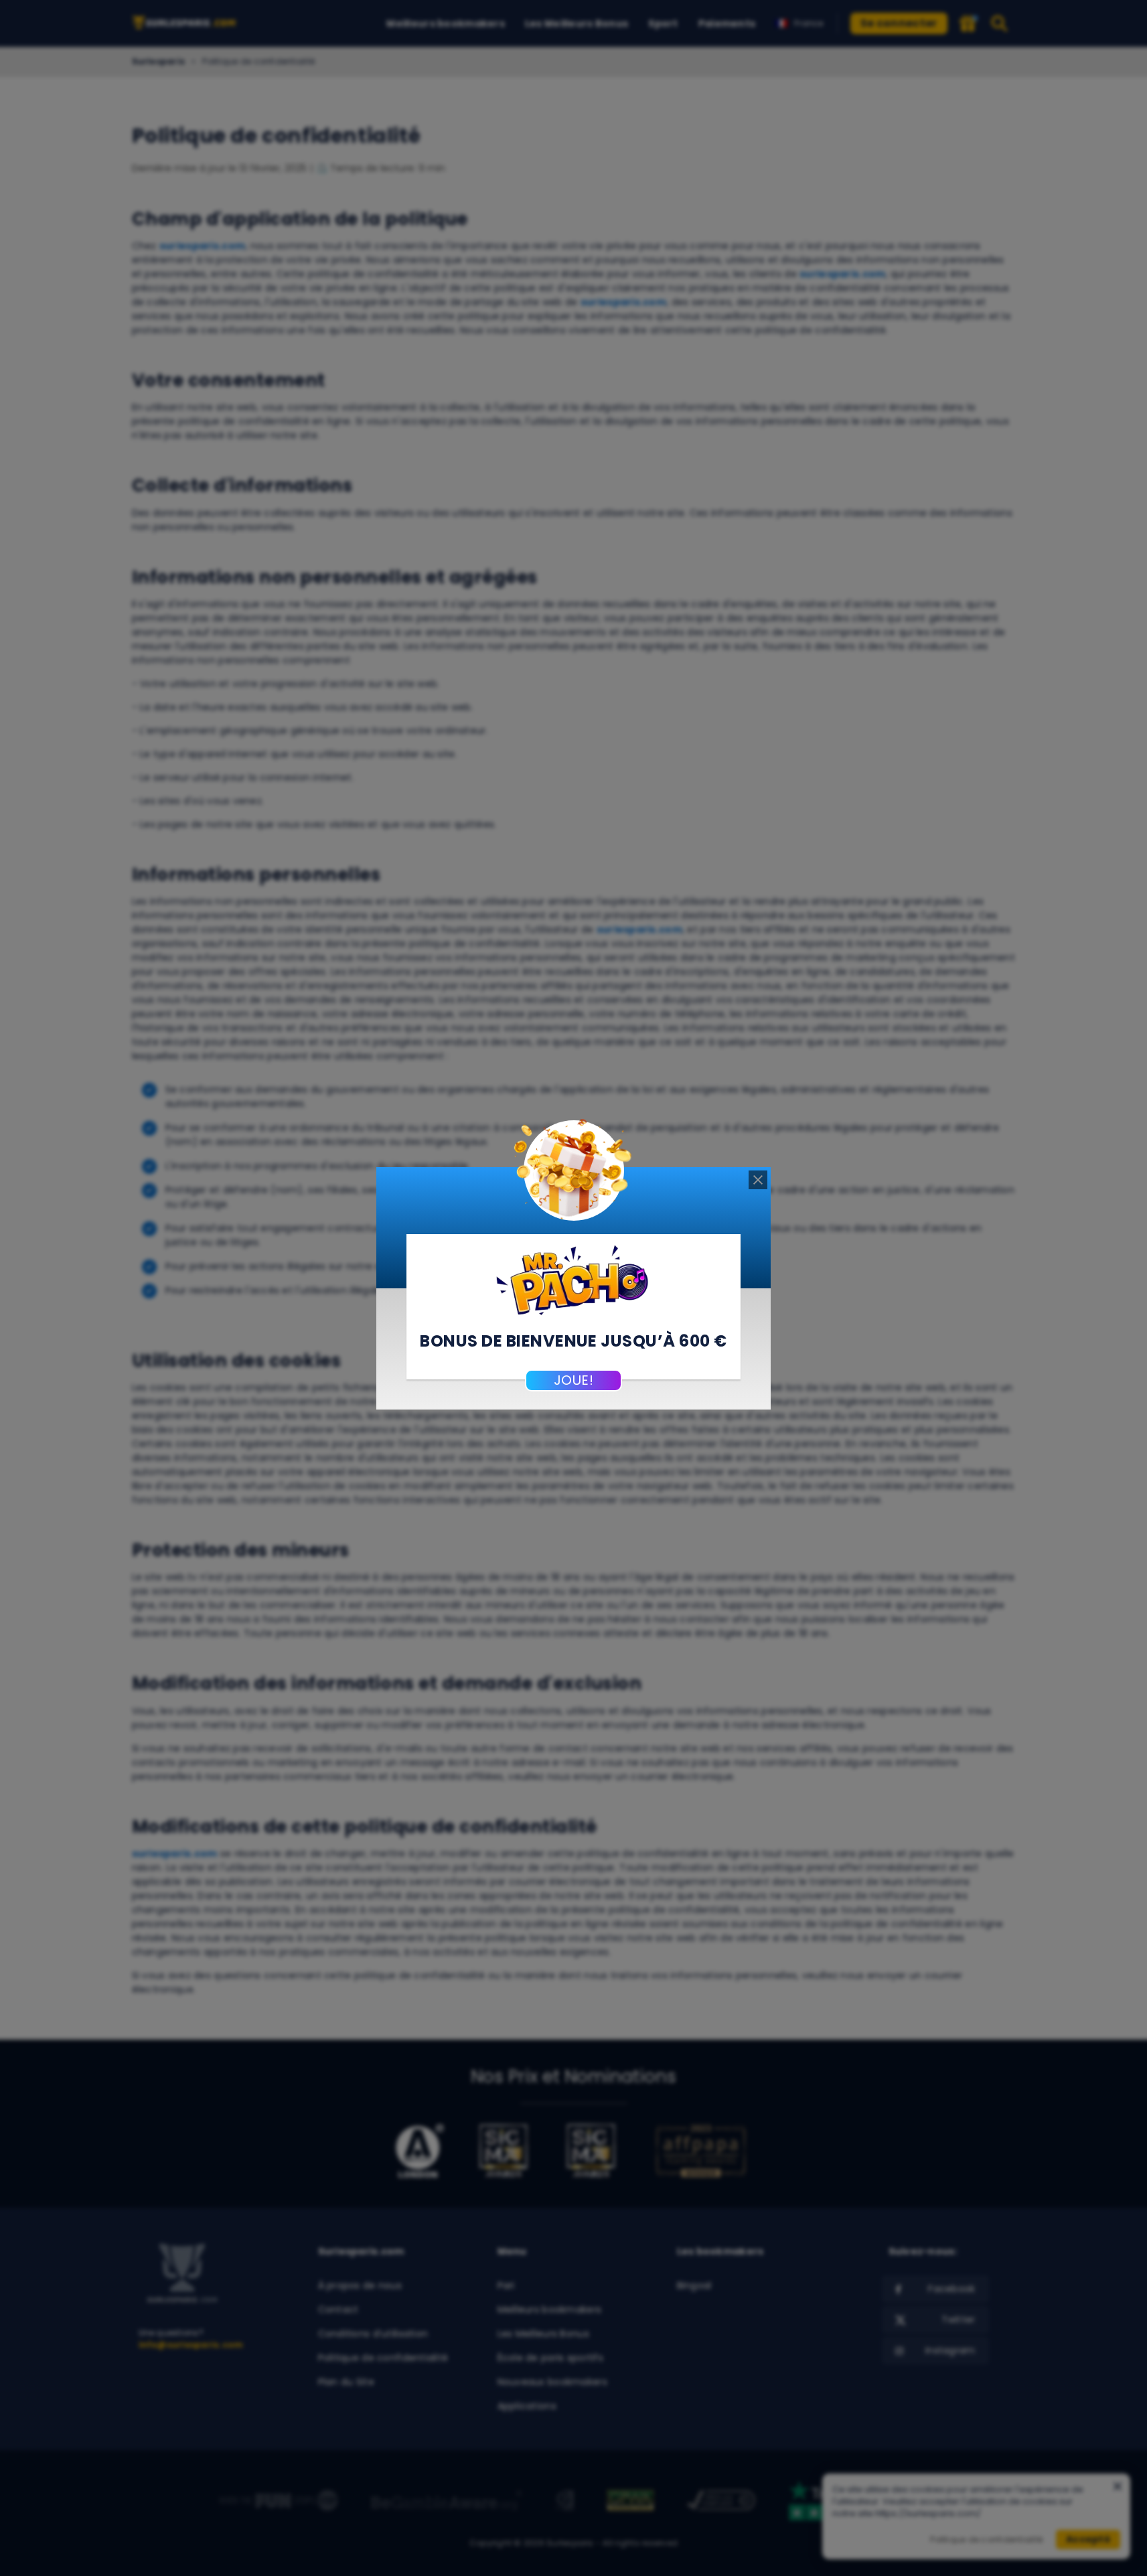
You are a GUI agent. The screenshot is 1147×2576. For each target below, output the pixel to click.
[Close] (758, 1180)
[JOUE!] (574, 1278)
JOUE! (573, 1380)
